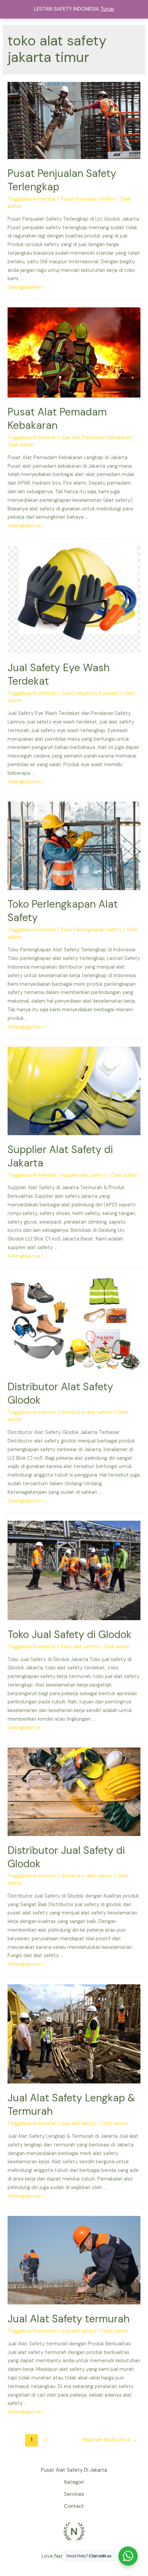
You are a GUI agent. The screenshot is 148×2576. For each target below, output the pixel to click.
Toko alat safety (80, 1647)
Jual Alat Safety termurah (68, 2319)
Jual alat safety (79, 2124)
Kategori (74, 2482)
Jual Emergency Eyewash (90, 693)
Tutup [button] (107, 9)
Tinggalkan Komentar (32, 199)
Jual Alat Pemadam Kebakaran (96, 438)
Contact (74, 2506)
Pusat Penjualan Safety (88, 199)
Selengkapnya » (26, 287)
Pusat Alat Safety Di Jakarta (74, 2470)
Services (74, 2494)
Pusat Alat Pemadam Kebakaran (57, 419)
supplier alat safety (83, 1175)
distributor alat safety (87, 1412)
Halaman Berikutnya (110, 2440)
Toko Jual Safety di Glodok (70, 1634)
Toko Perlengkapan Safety (91, 930)
